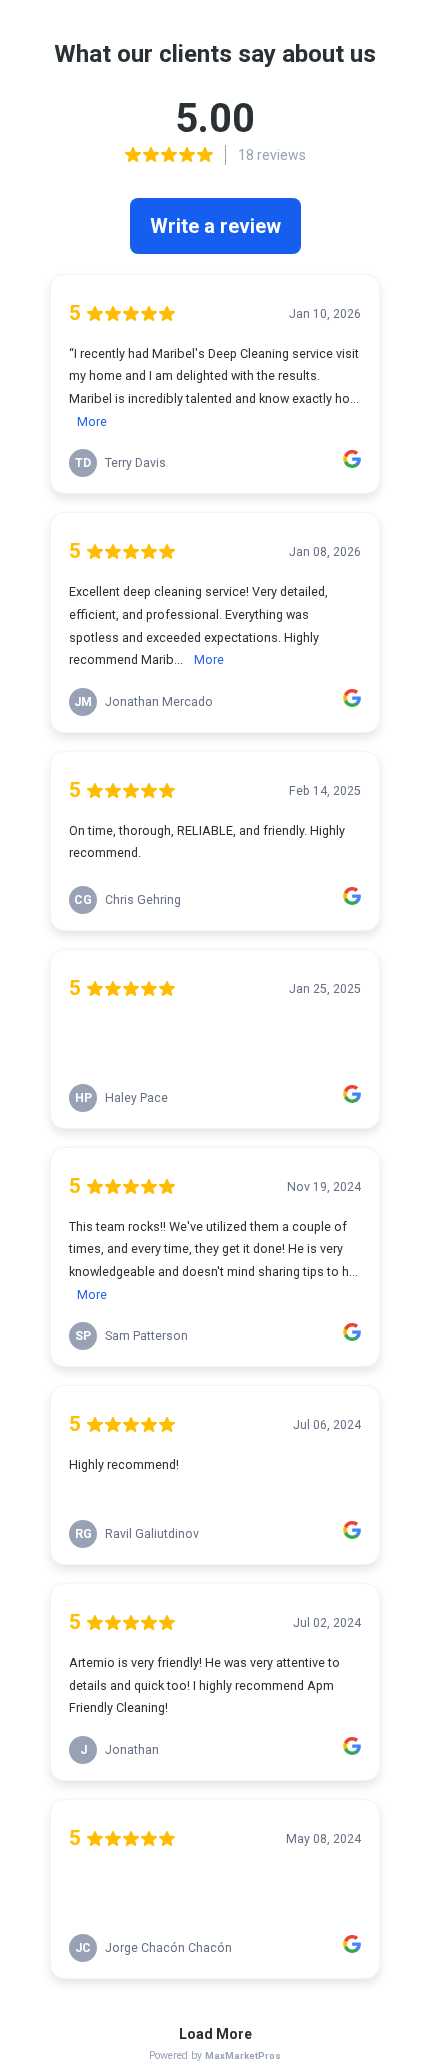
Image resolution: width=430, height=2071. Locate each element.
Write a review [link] (215, 226)
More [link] (92, 421)
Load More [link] (215, 2034)
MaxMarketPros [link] (243, 2055)
